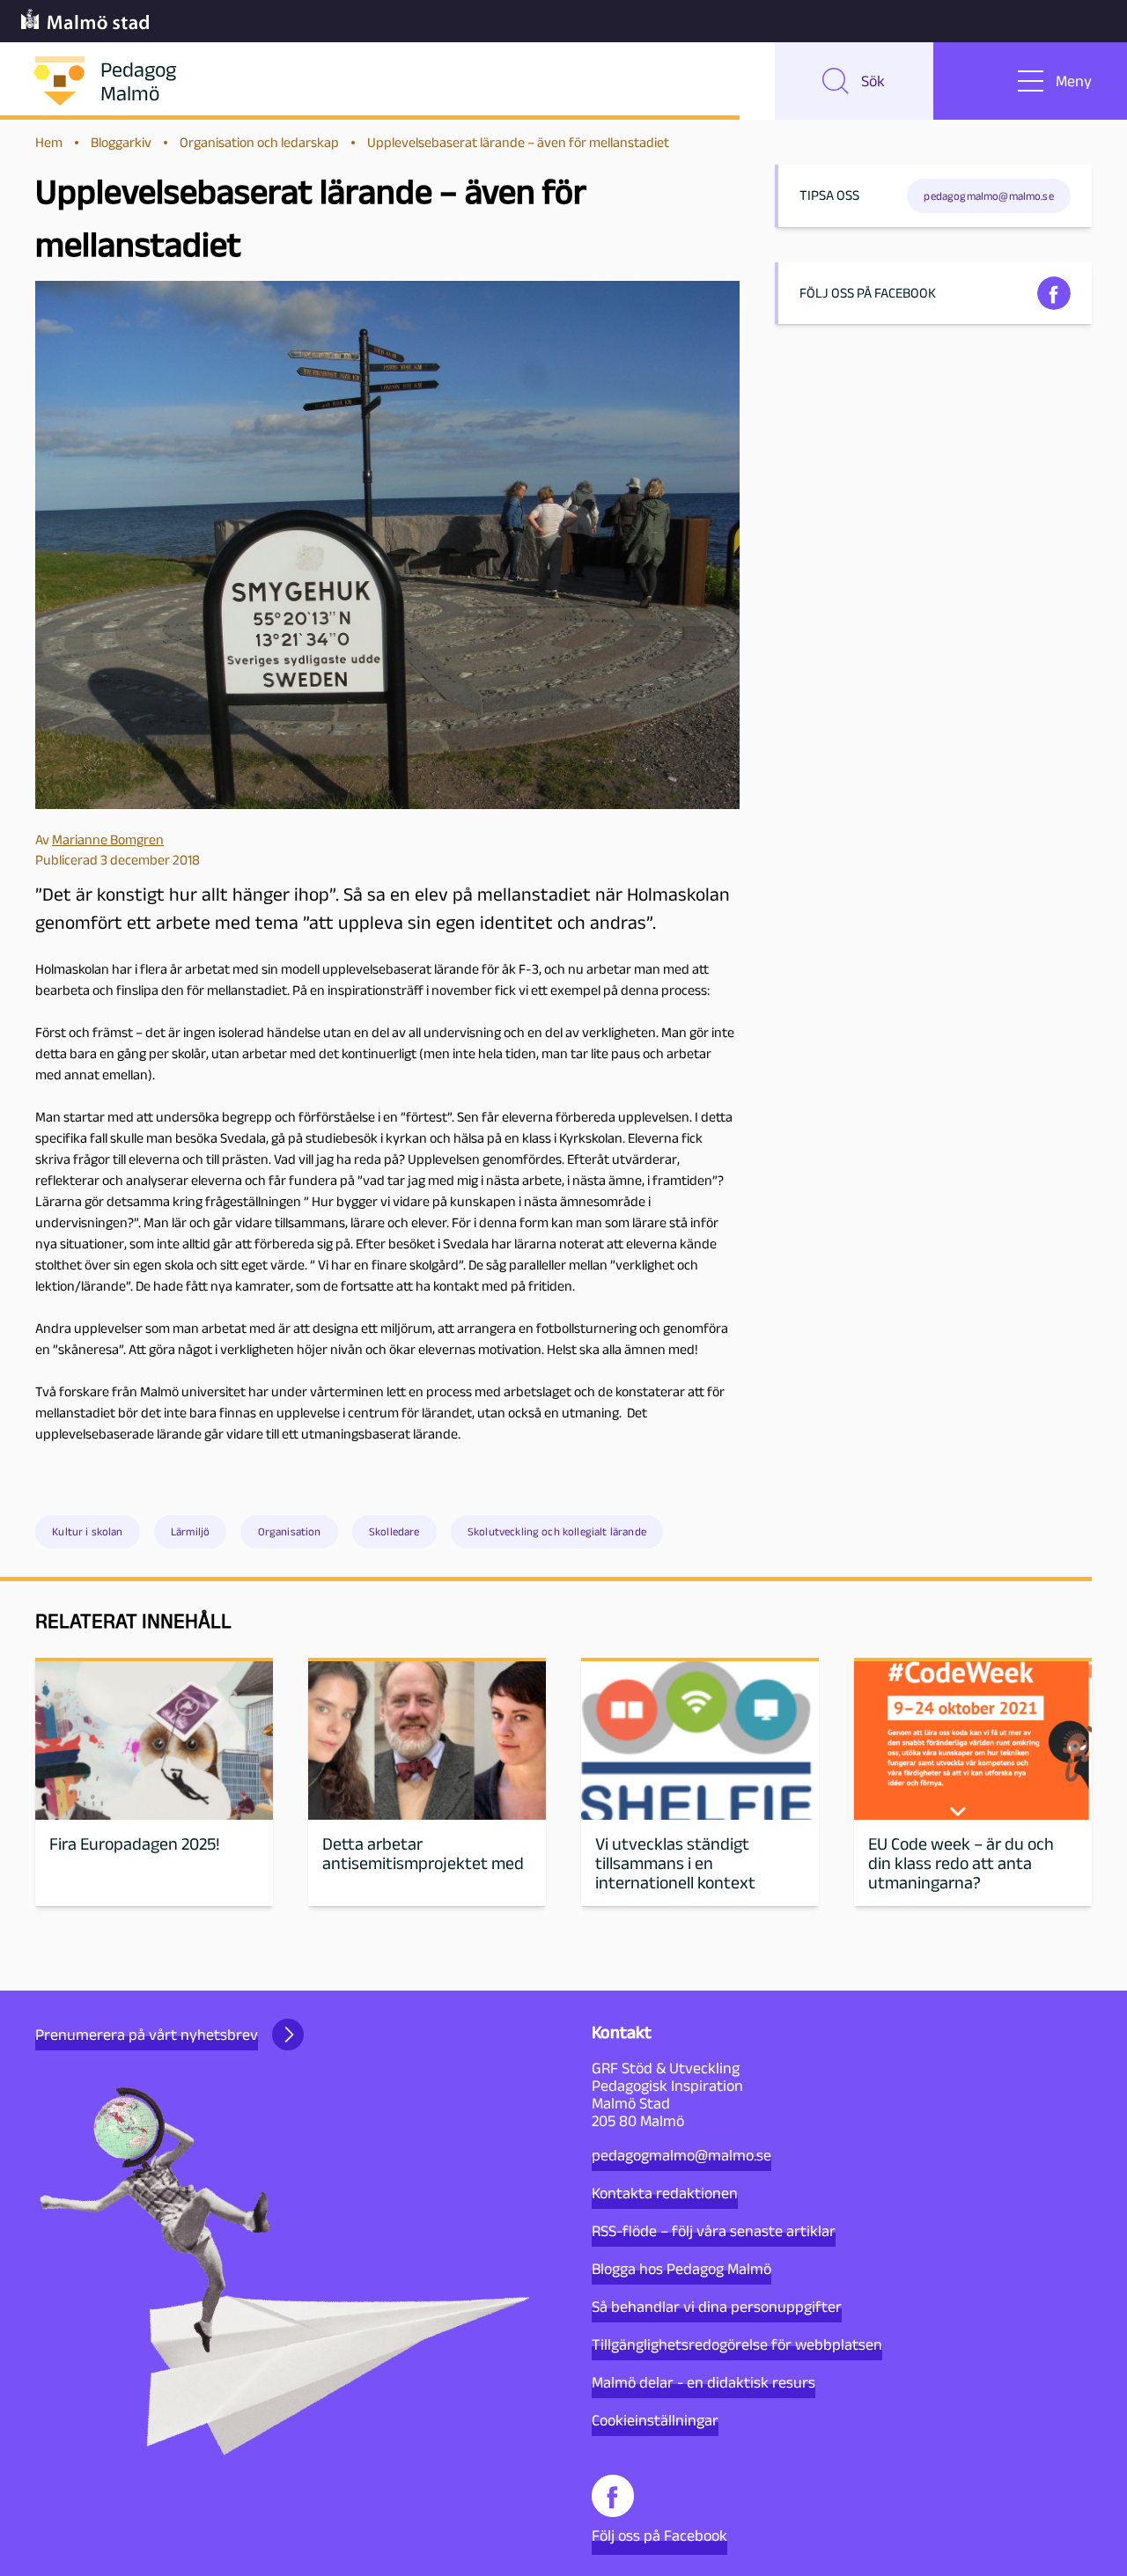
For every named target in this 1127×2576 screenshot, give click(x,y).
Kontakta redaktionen (665, 2193)
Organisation (290, 1531)
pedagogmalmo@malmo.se (681, 2155)
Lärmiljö (190, 1531)
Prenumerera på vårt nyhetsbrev (147, 2035)
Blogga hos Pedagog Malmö (681, 2269)
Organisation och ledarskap (259, 142)
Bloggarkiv (121, 142)
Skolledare (394, 1531)
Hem (49, 142)
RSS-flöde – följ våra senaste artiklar (714, 2231)
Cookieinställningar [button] (655, 2420)
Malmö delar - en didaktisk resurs (703, 2382)
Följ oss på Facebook (659, 2536)
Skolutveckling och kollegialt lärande (557, 1531)
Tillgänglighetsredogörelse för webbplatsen (737, 2344)
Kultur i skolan (87, 1531)
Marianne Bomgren (108, 839)
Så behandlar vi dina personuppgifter (717, 2307)
